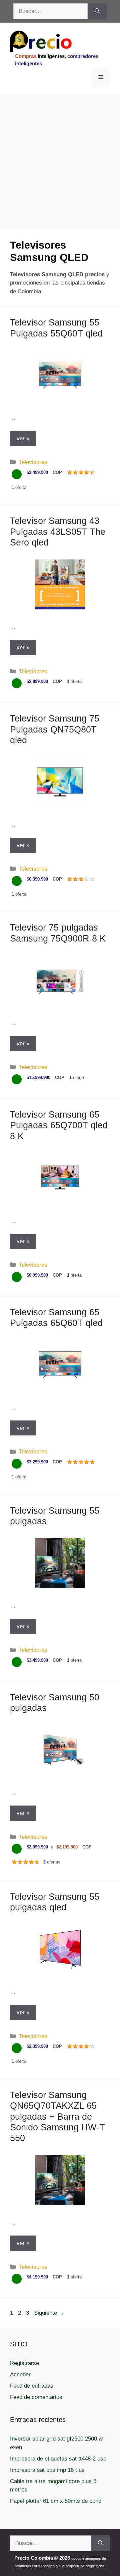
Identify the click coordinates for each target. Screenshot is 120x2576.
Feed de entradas (32, 2386)
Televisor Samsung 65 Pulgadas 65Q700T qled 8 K (59, 1125)
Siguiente (49, 2313)
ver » (23, 438)
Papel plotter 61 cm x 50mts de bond (56, 2501)
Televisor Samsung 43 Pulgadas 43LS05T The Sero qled (58, 532)
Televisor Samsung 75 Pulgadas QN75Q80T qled (55, 729)
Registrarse (24, 2363)
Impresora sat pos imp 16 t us (47, 2470)
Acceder (20, 2374)
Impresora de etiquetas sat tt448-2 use (58, 2459)
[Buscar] (97, 11)
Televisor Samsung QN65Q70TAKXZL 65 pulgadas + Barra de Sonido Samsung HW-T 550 (57, 2117)
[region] (60, 147)
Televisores (33, 462)
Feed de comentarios (36, 2397)
